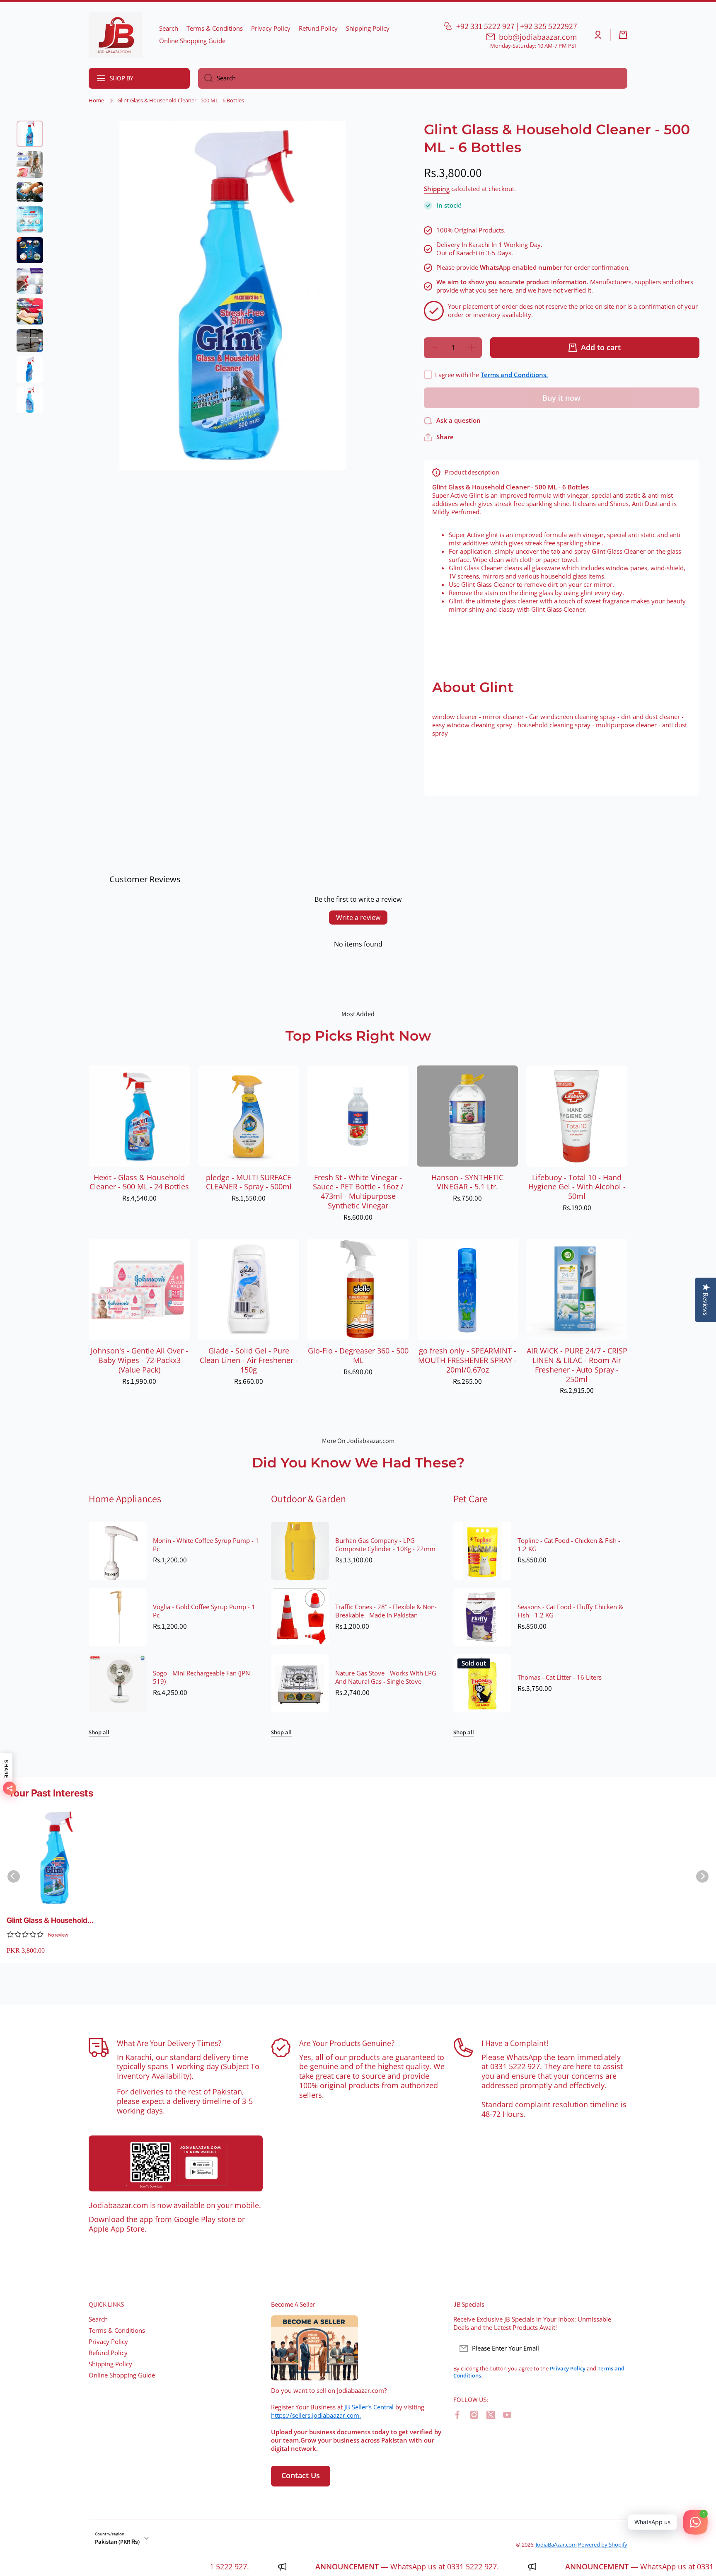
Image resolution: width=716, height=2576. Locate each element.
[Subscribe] (617, 2348)
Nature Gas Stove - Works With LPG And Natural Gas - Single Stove (386, 1678)
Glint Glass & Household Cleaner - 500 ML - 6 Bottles (55, 1921)
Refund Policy (108, 2353)
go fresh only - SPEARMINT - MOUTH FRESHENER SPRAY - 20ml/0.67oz (467, 1360)
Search (98, 2319)
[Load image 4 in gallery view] (30, 220)
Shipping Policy (110, 2364)
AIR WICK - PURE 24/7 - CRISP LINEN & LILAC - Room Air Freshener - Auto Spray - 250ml (577, 1365)
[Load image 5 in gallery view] (30, 250)
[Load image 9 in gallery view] (30, 370)
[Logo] (116, 35)
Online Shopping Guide (122, 2375)
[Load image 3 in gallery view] (30, 192)
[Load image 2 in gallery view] (30, 165)
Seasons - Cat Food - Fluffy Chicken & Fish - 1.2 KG (570, 1611)
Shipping (437, 189)
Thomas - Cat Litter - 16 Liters (560, 1678)
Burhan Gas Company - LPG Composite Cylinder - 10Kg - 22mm (385, 1545)
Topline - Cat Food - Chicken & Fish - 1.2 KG (569, 1545)
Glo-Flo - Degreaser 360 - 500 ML (358, 1356)
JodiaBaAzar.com (556, 2545)
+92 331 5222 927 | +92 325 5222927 (517, 26)
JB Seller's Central (369, 2407)
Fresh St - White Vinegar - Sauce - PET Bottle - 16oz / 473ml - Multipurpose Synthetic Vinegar (358, 1192)
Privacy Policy (108, 2342)
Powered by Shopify (603, 2545)
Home (96, 100)
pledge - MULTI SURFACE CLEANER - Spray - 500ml (249, 1182)
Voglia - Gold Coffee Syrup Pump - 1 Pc (204, 1611)
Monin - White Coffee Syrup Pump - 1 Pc (206, 1545)
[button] (623, 35)
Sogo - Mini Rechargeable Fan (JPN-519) (202, 1678)
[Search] (205, 78)
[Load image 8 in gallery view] (30, 341)
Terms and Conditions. (514, 375)
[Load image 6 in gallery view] (30, 281)
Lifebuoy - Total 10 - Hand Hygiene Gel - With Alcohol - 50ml (577, 1187)
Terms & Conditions (117, 2330)
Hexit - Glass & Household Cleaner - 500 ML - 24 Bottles (139, 1182)
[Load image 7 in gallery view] (30, 312)
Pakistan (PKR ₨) (117, 2542)
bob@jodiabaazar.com (538, 37)
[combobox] (413, 78)
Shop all (99, 1732)
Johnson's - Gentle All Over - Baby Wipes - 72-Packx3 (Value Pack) (139, 1360)
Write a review (358, 918)
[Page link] (176, 2164)
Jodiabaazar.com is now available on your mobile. (175, 2205)
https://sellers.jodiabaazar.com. (316, 2415)
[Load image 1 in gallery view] (30, 134)
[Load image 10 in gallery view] (30, 400)
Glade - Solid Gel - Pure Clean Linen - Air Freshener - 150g (249, 1360)
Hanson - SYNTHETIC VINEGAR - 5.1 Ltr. (467, 1182)
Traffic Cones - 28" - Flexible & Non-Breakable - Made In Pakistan (386, 1611)
